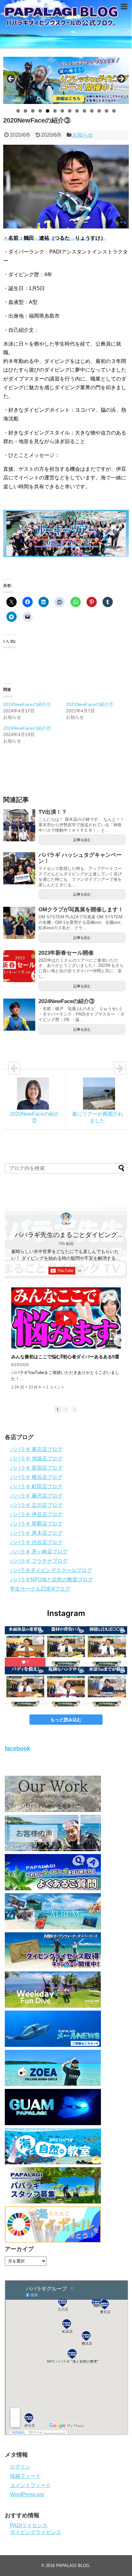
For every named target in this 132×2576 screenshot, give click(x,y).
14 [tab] (114, 111)
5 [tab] (48, 111)
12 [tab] (99, 111)
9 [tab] (77, 111)
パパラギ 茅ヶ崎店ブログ (39, 1552)
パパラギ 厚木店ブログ (36, 1533)
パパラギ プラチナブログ (39, 1561)
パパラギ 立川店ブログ (36, 1505)
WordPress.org (27, 2494)
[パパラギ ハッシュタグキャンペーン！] (19, 868)
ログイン (20, 2467)
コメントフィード (30, 2485)
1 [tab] (18, 111)
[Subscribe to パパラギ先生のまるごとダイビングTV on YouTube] (66, 1271)
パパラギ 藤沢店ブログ (36, 1496)
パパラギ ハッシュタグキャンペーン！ (80, 858)
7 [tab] (62, 111)
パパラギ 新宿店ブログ (36, 1468)
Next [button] (121, 79)
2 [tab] (25, 111)
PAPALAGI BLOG (73, 2566)
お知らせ (83, 135)
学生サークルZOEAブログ (40, 1589)
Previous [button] (11, 79)
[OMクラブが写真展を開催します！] (19, 923)
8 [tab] (70, 111)
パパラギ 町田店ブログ (36, 1486)
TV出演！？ (53, 812)
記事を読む (82, 840)
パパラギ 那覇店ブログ (36, 1524)
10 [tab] (85, 111)
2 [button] (66, 1409)
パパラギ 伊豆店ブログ (36, 1514)
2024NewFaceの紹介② (27, 728)
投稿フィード (25, 2476)
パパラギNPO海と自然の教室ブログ (51, 1580)
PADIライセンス (29, 2525)
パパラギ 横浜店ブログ (36, 1477)
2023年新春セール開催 (66, 953)
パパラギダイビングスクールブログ (51, 1570)
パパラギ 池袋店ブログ (36, 1459)
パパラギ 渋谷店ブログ (36, 1542)
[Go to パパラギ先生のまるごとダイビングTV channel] (66, 1219)
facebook (17, 1748)
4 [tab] (40, 111)
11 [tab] (92, 111)
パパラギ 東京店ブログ (36, 1449)
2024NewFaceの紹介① (27, 704)
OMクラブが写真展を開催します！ (81, 910)
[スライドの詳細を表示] (66, 80)
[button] (12, 1340)
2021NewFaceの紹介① (90, 704)
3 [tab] (33, 111)
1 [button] (58, 1409)
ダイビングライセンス (36, 2532)
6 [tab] (55, 111)
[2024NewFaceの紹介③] (19, 1015)
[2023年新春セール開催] (19, 966)
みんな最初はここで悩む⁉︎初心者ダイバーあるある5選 (65, 1357)
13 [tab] (107, 111)
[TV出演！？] (19, 825)
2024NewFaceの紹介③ (66, 1001)
